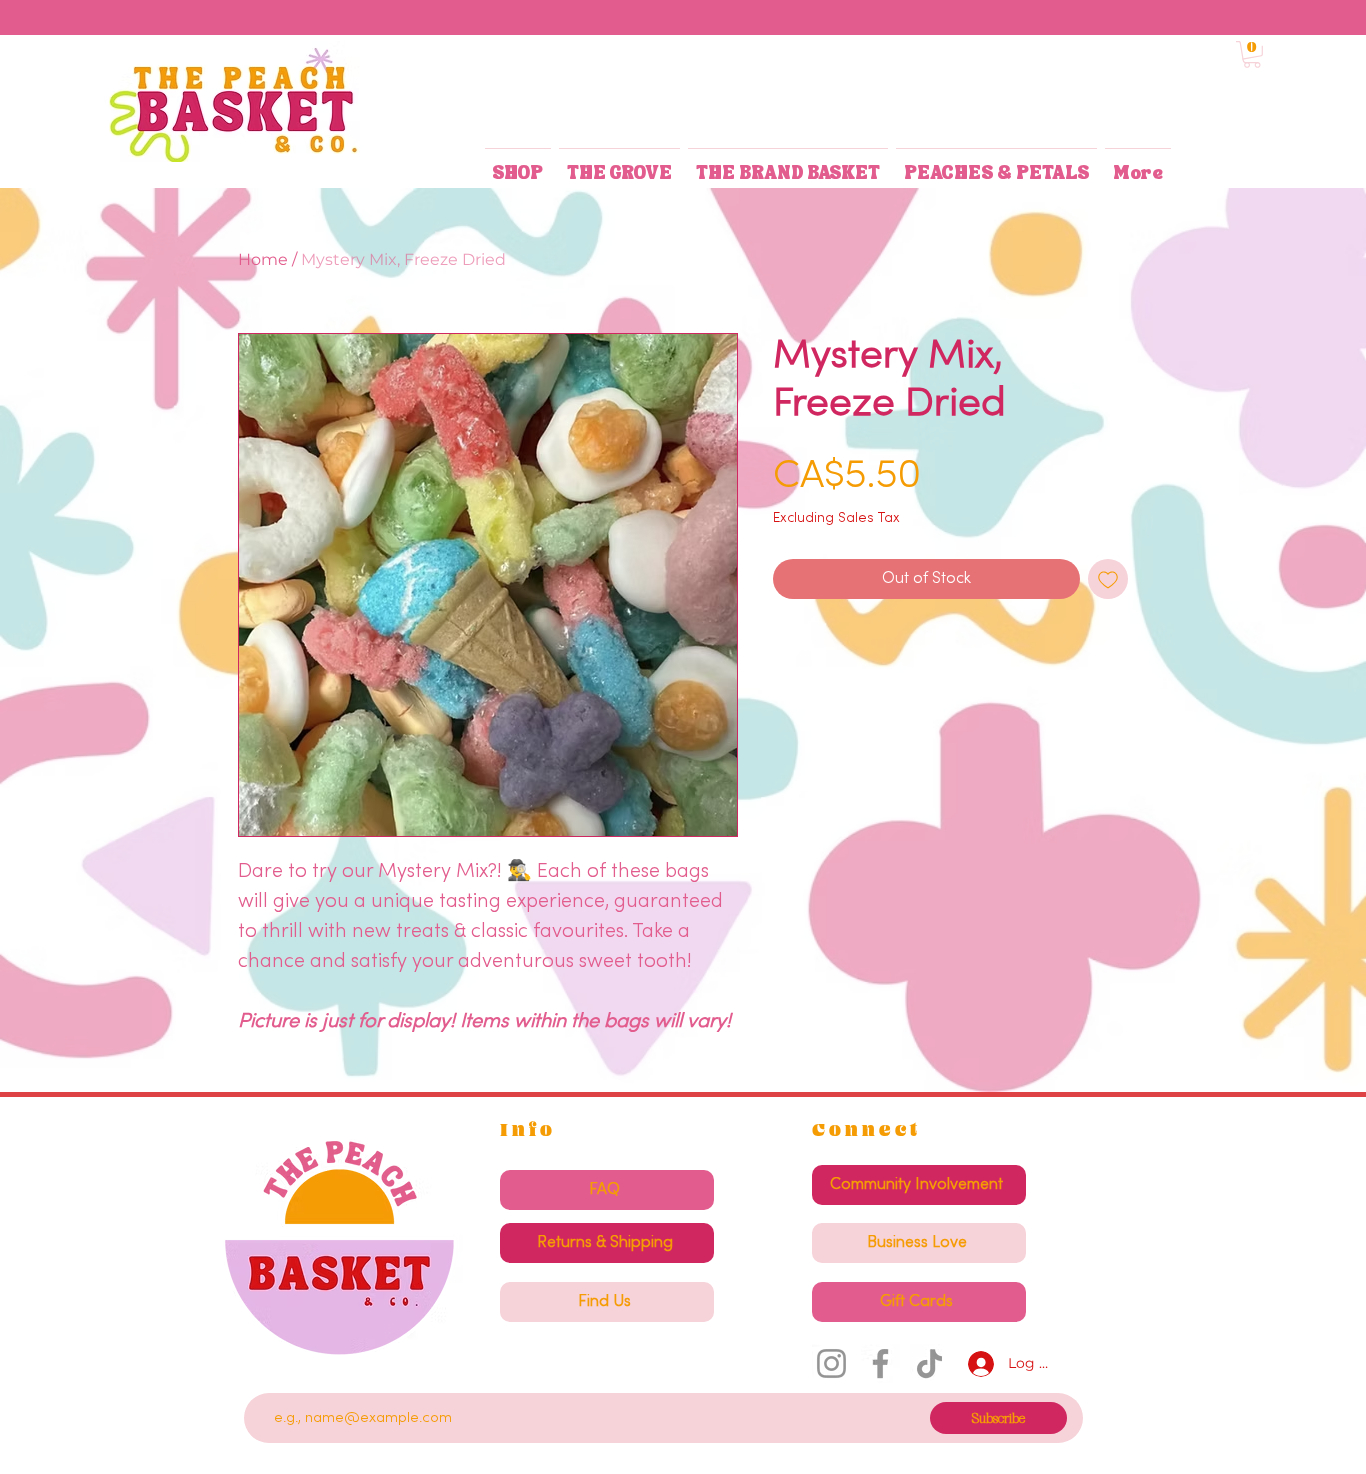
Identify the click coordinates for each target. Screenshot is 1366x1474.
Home (263, 259)
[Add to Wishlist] (1108, 579)
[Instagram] (831, 1363)
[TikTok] (929, 1363)
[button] (1252, 54)
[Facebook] (880, 1363)
